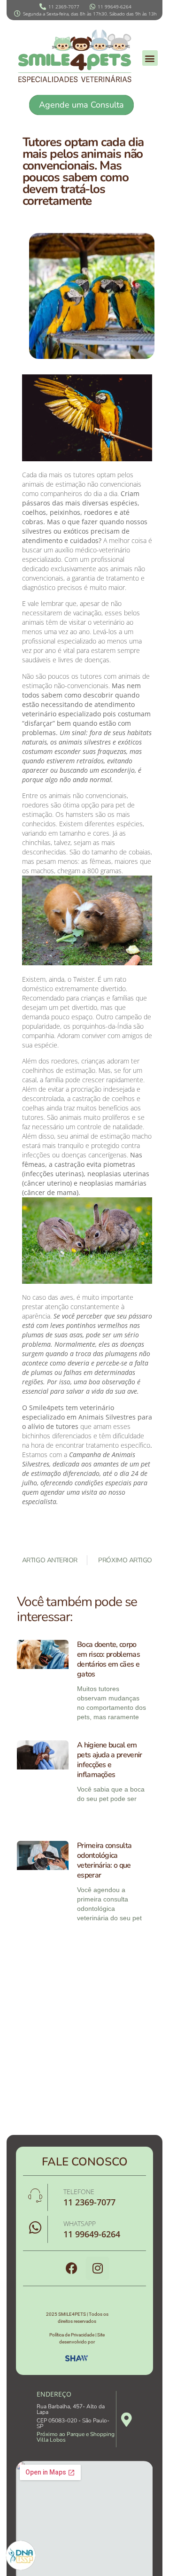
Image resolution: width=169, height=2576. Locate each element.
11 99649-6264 (92, 2234)
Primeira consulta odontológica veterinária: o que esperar (104, 1860)
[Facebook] (72, 2268)
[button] (150, 58)
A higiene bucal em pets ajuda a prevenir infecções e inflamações (110, 1760)
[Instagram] (98, 2268)
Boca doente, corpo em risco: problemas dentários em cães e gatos (108, 1659)
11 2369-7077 (89, 2202)
